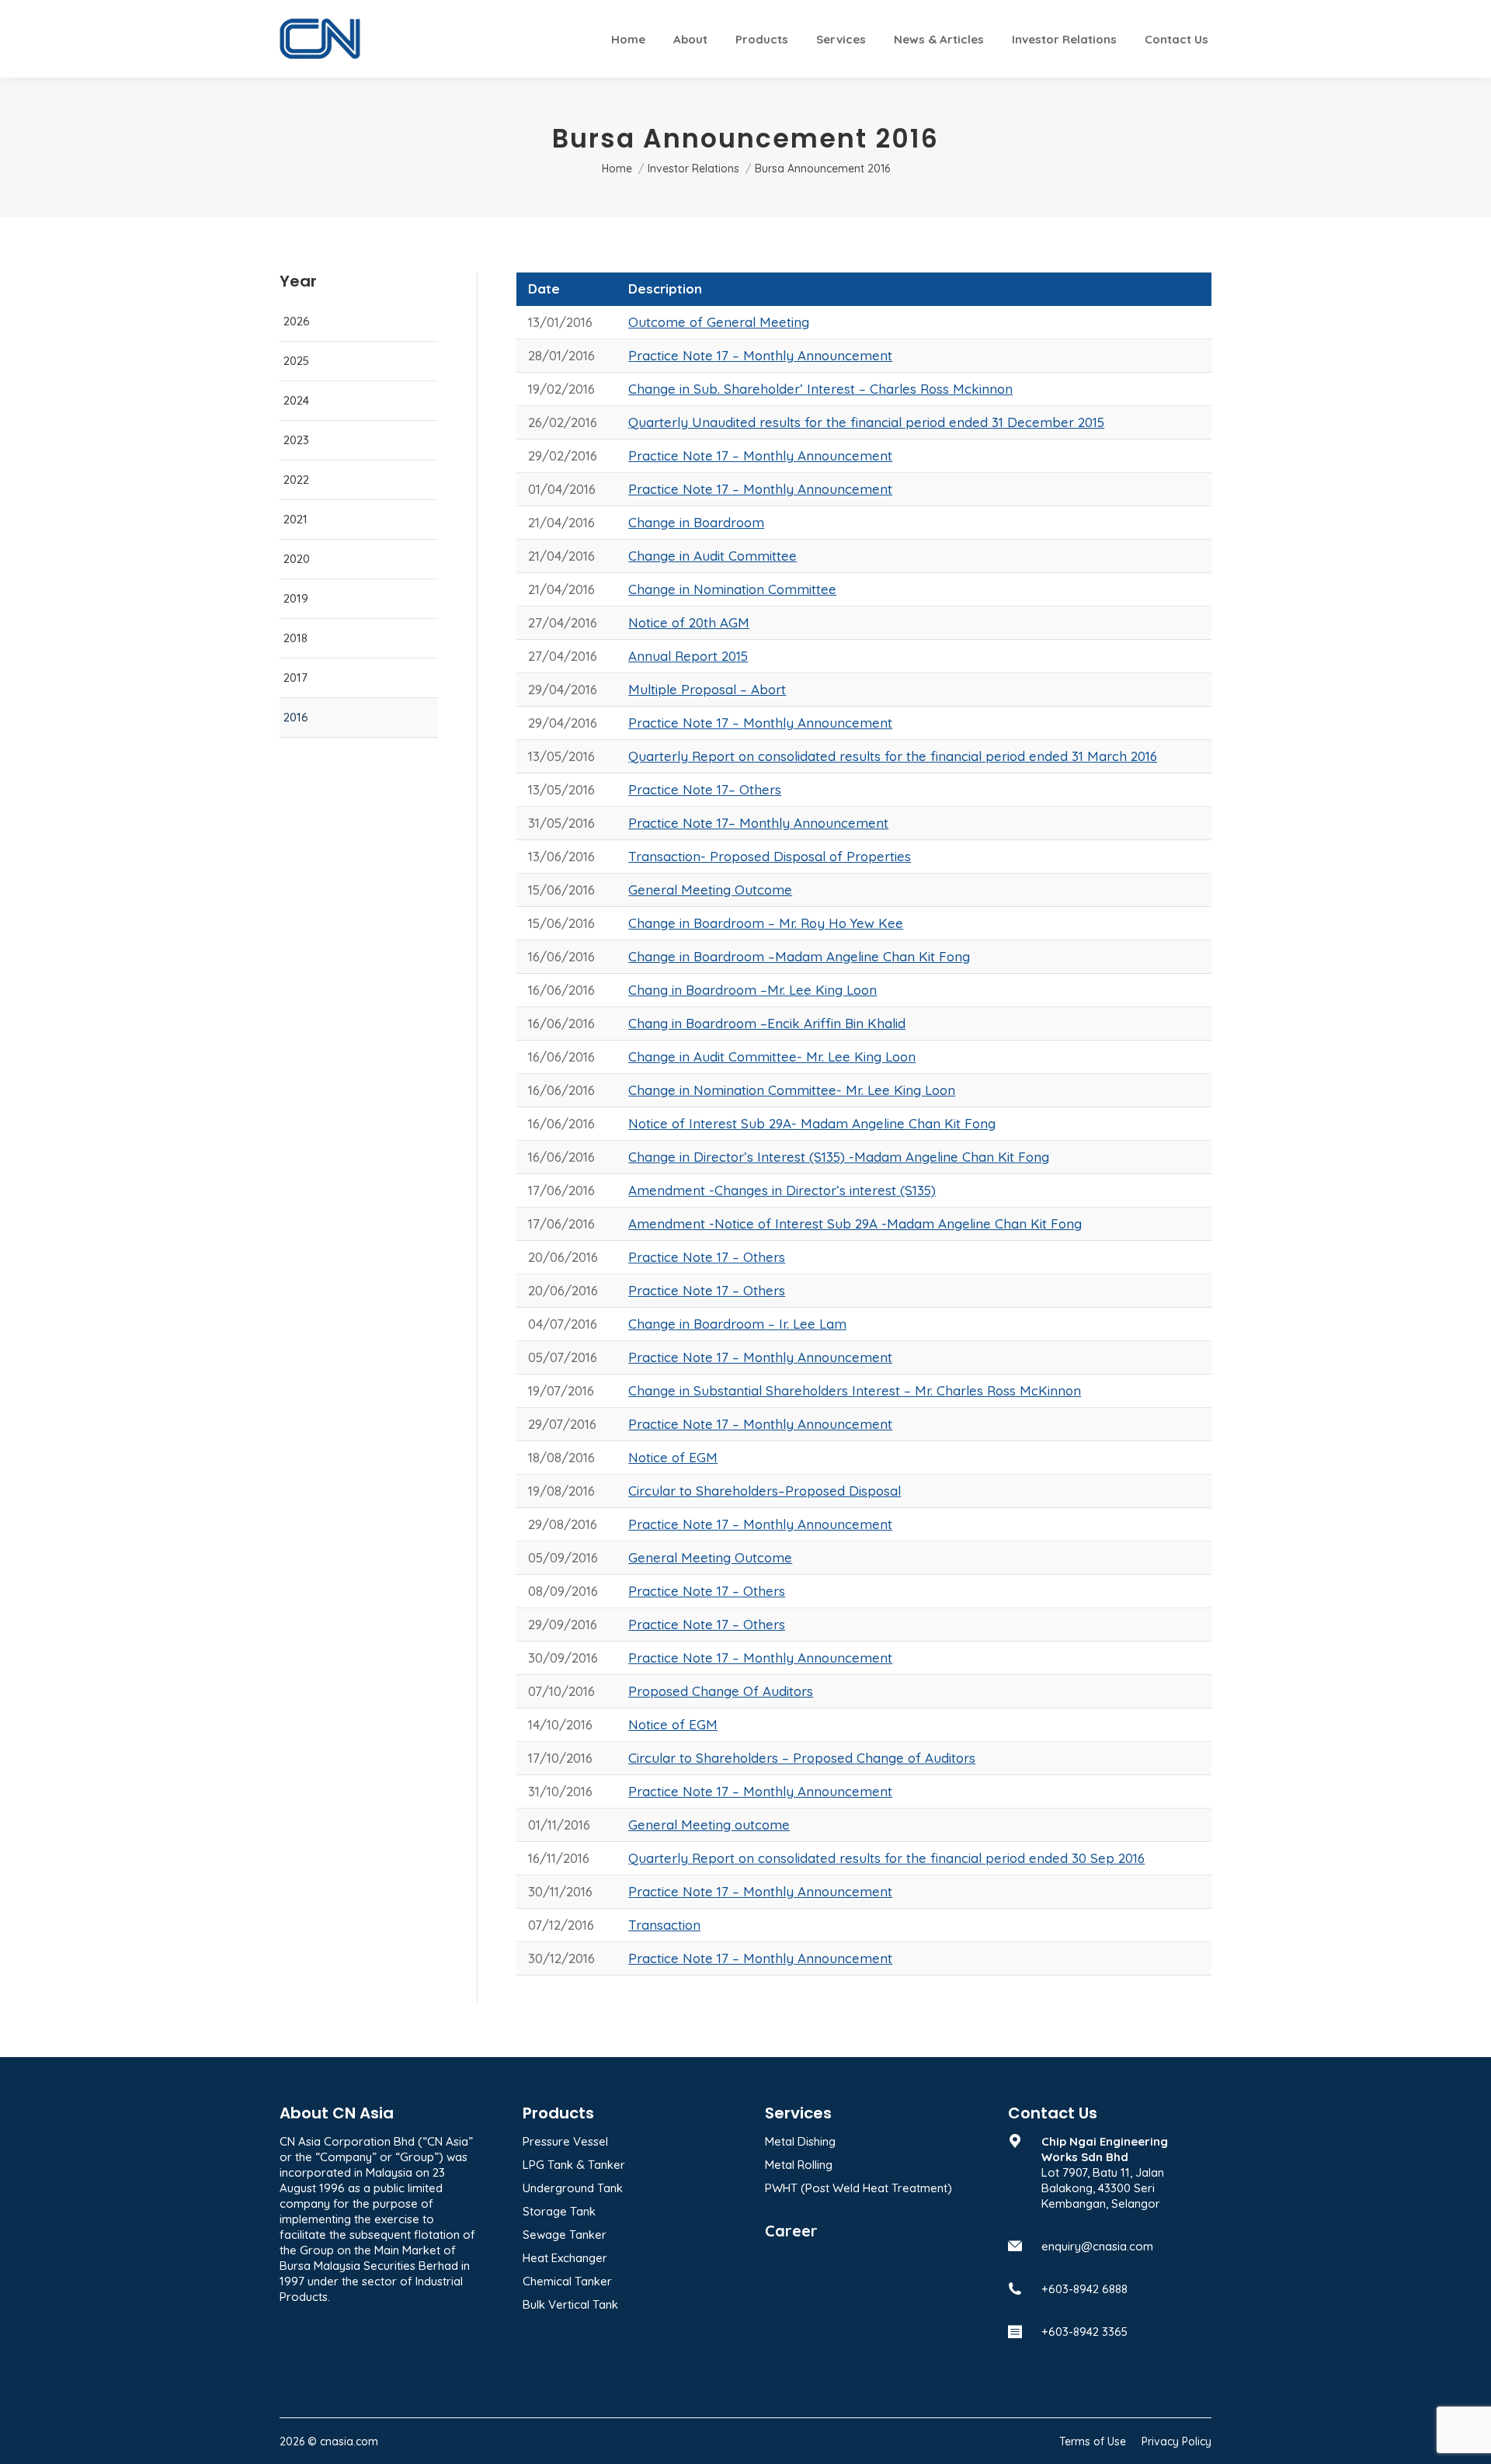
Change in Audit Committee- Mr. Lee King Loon (772, 1056)
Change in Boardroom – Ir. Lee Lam (737, 1324)
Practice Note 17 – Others (707, 1257)
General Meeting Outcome (710, 890)
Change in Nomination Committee (732, 589)
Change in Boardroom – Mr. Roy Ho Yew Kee (766, 923)
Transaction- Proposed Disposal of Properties (770, 856)
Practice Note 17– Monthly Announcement (758, 823)
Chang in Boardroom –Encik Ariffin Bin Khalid (767, 1023)
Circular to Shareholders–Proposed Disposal (765, 1491)
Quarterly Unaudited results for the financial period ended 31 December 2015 (866, 422)
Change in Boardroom (696, 522)
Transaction (664, 1925)
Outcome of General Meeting (719, 322)
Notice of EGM (673, 1457)
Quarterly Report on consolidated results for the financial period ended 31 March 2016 (893, 756)
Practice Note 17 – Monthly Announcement (760, 355)
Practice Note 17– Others (705, 789)
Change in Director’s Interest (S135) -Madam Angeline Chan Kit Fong (839, 1157)
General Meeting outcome (709, 1825)
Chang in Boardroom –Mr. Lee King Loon (752, 990)
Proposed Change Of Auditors (721, 1691)
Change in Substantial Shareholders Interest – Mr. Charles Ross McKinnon (855, 1390)
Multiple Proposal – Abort (707, 689)
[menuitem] (628, 39)
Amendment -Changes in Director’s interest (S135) (782, 1190)
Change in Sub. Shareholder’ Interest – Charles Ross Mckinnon (820, 389)
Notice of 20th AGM (689, 622)
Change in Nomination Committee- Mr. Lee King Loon (792, 1090)
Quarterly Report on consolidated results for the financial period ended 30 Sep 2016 (886, 1858)
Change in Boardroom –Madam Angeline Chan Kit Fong (799, 956)
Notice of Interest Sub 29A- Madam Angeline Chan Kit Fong (812, 1123)
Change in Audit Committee (712, 556)
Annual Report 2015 (688, 656)
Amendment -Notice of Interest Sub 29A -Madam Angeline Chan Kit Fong (855, 1223)
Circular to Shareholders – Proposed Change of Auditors (802, 1758)
